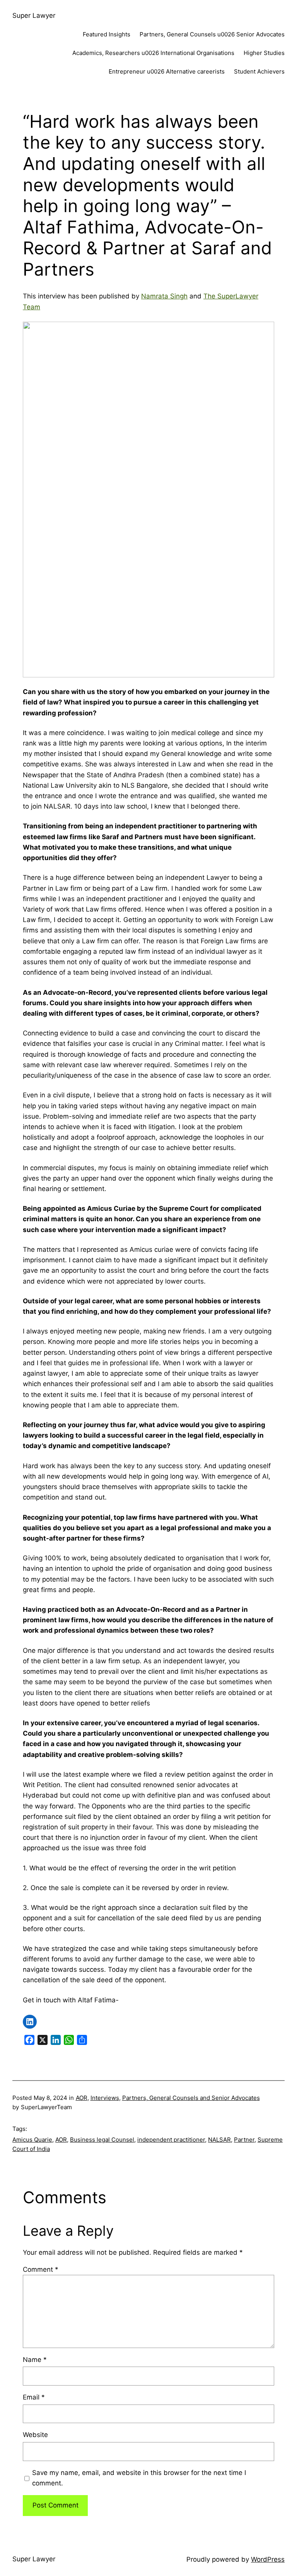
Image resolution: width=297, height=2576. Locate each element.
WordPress (268, 2559)
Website (35, 2435)
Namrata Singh (164, 296)
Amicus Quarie (32, 2140)
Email (34, 2397)
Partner (244, 2140)
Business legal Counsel (102, 2140)
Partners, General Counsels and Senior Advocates (191, 2098)
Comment (41, 2269)
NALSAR (219, 2140)
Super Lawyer (34, 15)
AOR (82, 2098)
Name (35, 2360)
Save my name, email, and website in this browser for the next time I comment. (139, 2478)
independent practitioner (171, 2140)
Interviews (105, 2098)
